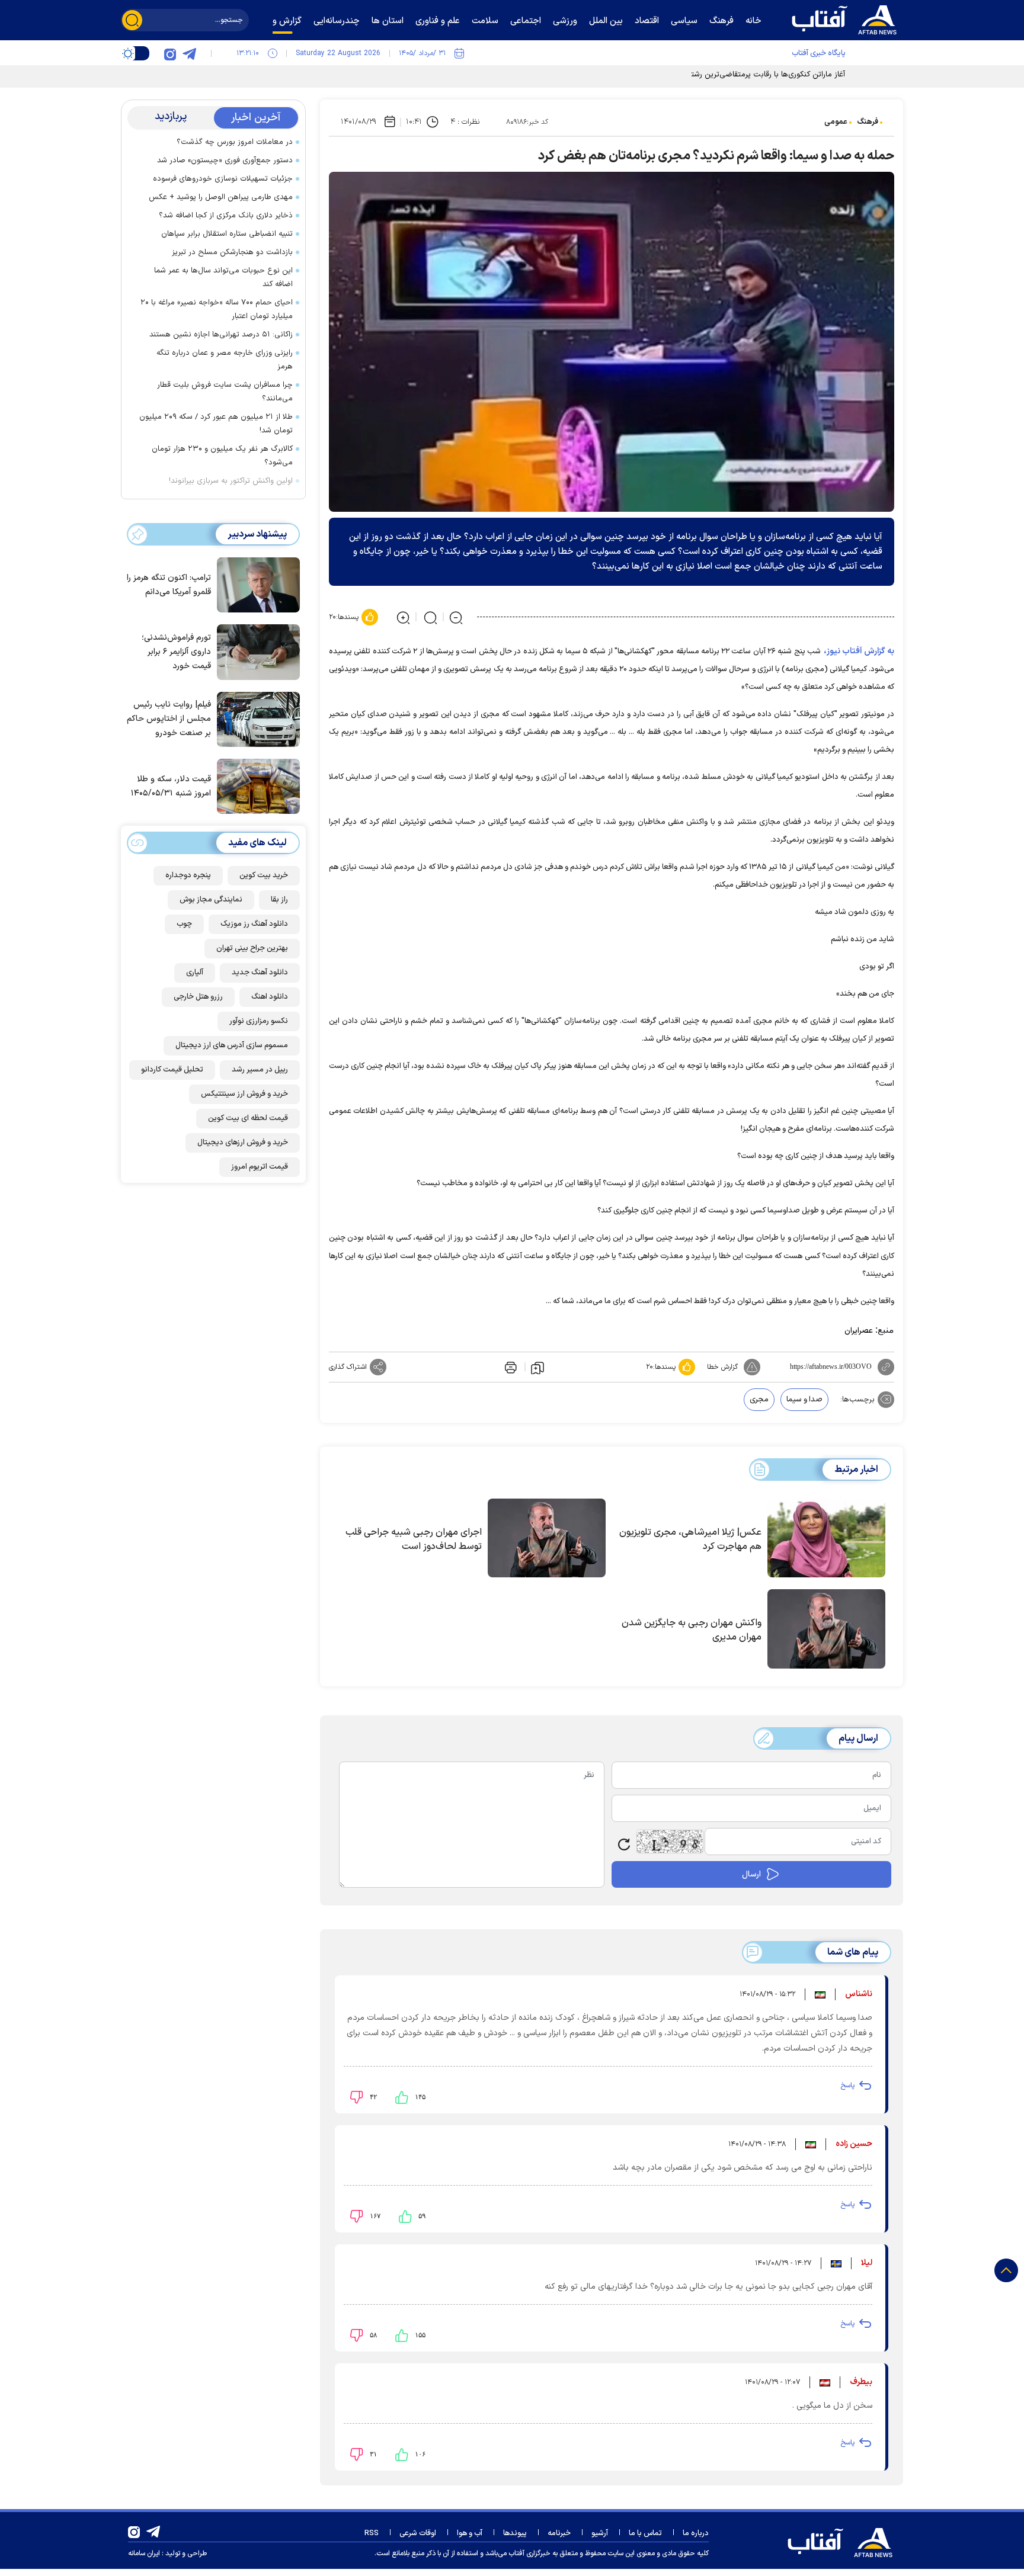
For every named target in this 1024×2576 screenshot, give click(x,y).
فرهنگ (868, 122)
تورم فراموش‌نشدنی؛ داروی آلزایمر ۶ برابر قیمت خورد (176, 652)
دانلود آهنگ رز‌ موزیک (254, 924)
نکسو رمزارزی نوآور (259, 1021)
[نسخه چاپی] (510, 1367)
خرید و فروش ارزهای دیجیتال (243, 1143)
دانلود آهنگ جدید (260, 973)
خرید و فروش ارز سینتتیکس (244, 1094)
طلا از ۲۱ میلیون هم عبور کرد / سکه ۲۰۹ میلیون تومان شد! (216, 424)
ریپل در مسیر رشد (260, 1070)
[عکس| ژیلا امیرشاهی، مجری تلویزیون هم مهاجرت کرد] (826, 1538)
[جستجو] (132, 20)
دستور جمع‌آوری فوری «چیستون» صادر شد (225, 161)
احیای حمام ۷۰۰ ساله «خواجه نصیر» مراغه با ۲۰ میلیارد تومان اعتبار (217, 309)
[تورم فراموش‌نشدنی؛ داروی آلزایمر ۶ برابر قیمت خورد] (255, 651)
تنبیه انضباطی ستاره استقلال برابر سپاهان (227, 234)
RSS (372, 2533)
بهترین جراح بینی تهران (252, 948)
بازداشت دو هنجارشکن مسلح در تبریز (232, 252)
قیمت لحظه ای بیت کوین (248, 1118)
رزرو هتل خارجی (198, 997)
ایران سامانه (144, 2553)
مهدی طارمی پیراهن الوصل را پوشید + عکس (221, 197)
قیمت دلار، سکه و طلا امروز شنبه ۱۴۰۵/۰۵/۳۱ (171, 786)
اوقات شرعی (418, 2533)
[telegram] (189, 53)
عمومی (836, 122)
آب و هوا (470, 2533)
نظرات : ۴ (465, 122)
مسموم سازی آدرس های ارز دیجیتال (232, 1045)
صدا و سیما (804, 1400)
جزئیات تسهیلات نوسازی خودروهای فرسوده (223, 179)
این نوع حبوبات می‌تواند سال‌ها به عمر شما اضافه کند (223, 278)
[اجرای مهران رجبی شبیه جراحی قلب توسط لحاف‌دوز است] (547, 1538)
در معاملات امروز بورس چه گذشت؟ (235, 142)
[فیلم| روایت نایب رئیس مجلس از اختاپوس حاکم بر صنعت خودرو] (255, 718)
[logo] (847, 18)
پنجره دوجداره (188, 875)
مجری (759, 1400)
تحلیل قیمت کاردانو (172, 1070)
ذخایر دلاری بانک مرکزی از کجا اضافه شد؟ (226, 216)
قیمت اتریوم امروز (260, 1167)
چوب (184, 924)
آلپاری (195, 973)
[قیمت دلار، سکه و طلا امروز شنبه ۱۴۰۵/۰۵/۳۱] (255, 785)
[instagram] (170, 53)
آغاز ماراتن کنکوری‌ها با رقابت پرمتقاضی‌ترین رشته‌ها (763, 75)
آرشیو (600, 2533)
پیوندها (515, 2533)
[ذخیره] (537, 1367)
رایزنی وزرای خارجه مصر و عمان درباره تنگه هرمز (225, 360)
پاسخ (847, 2086)
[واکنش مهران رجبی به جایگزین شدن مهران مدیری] (826, 1629)
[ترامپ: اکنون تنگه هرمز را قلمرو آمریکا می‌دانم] (255, 584)
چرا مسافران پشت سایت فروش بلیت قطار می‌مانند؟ (225, 392)
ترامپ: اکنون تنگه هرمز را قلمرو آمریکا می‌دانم (169, 585)
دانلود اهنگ (270, 997)
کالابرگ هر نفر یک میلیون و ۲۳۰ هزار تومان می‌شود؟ (222, 456)
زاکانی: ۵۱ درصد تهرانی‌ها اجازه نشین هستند (221, 335)
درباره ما (696, 2533)
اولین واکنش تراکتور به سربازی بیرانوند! (231, 481)
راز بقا (279, 900)
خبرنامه (559, 2533)
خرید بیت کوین (264, 875)
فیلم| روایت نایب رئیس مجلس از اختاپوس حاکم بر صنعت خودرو (169, 719)
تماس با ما (645, 2533)
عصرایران (859, 1331)
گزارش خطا (722, 1367)
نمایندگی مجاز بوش (211, 900)
